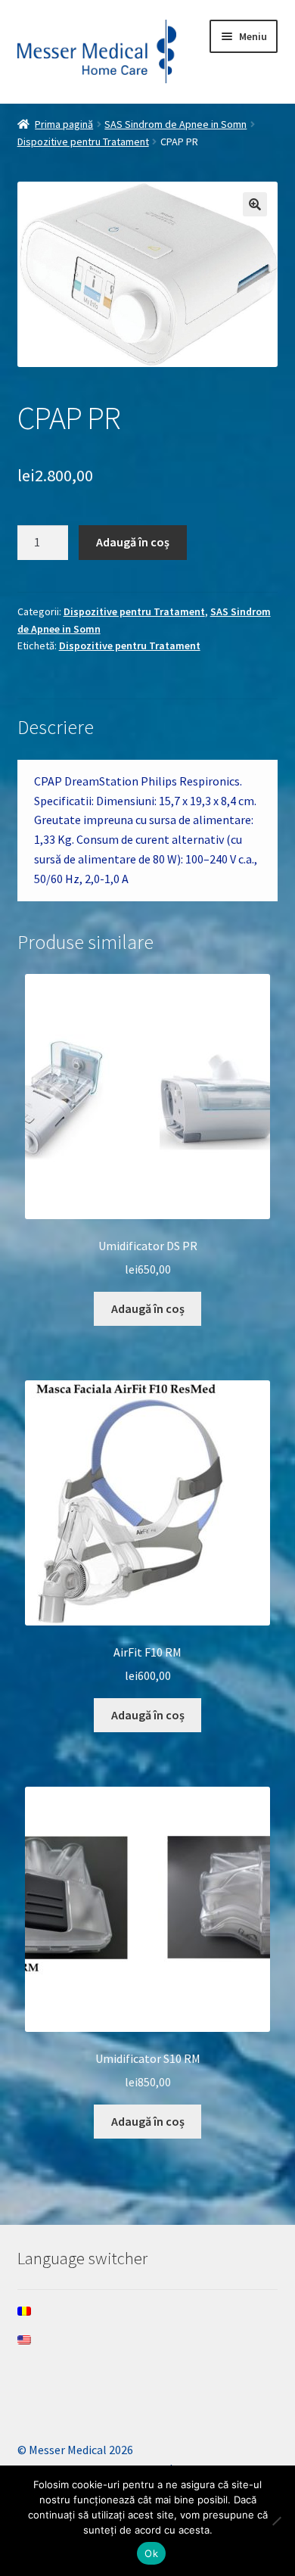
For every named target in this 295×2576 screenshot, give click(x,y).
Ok (151, 2553)
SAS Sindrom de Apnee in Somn (175, 124)
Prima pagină (64, 124)
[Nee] (276, 2521)
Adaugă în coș (133, 542)
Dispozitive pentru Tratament (83, 142)
